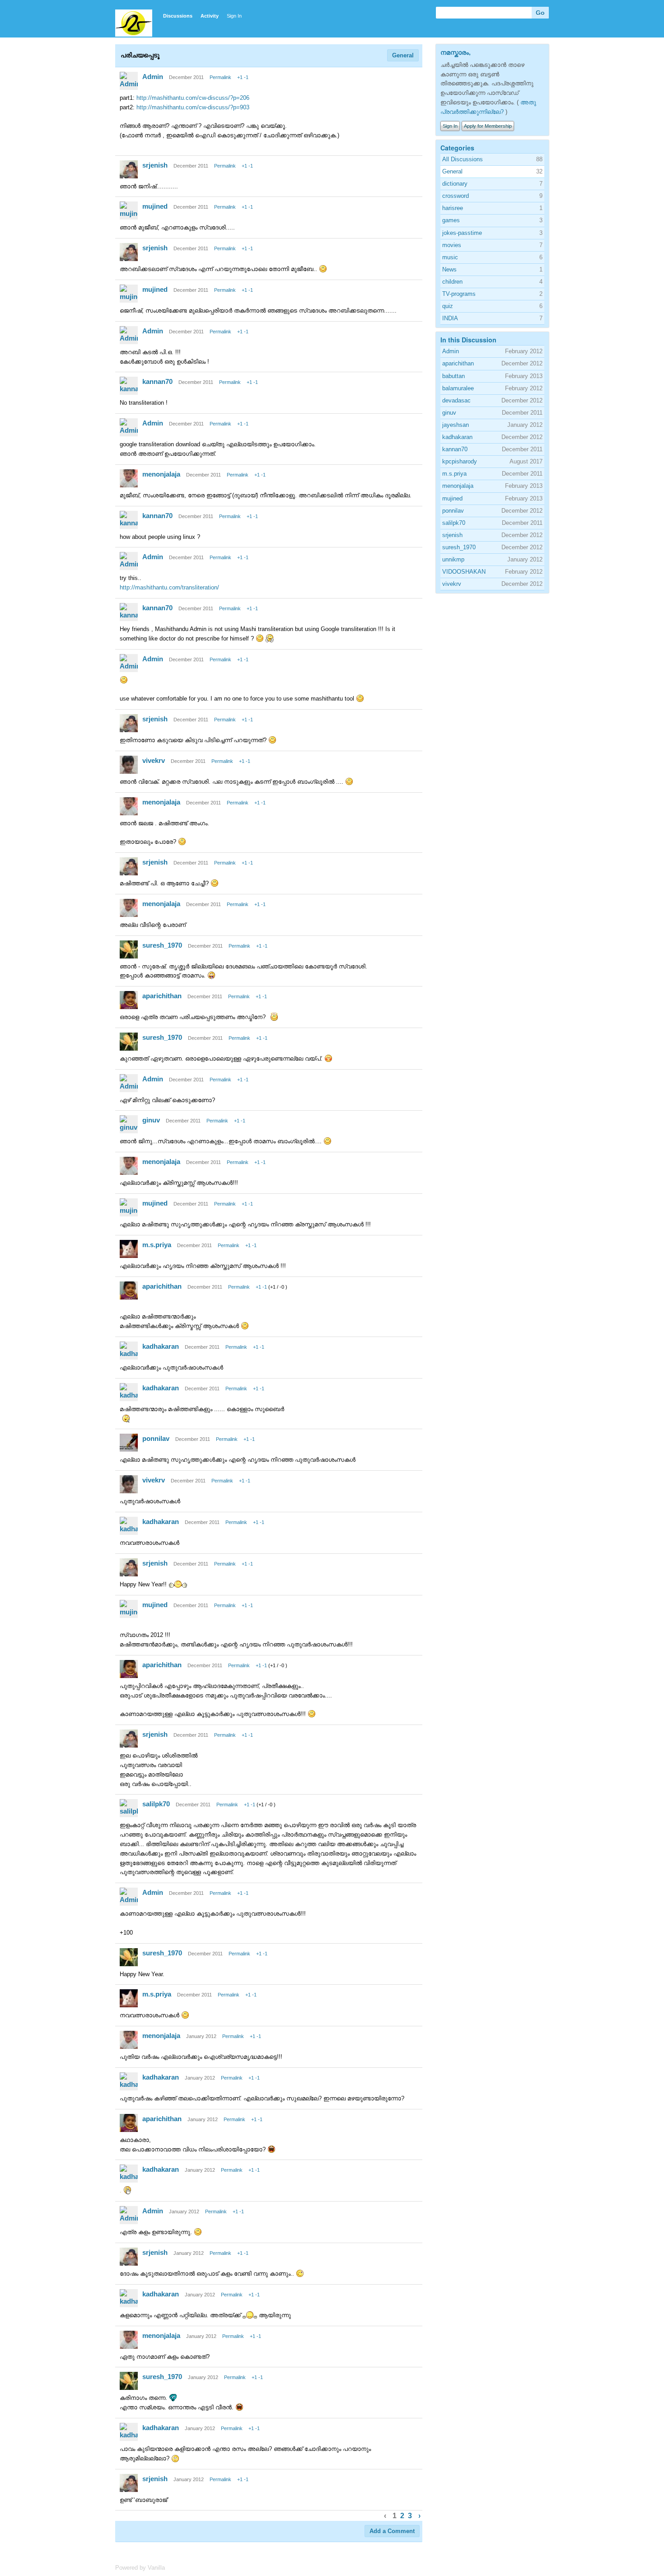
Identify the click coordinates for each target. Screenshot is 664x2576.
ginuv (151, 1120)
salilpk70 (156, 1804)
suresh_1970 (162, 945)
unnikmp (453, 559)
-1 (246, 77)
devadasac (456, 400)
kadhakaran (161, 1346)
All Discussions (463, 159)
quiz (448, 306)
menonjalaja (161, 474)
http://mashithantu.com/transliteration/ (169, 587)
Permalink (220, 77)
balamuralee (458, 388)
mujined (155, 206)
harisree (453, 208)
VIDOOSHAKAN (464, 572)
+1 (240, 77)
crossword (456, 196)
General (403, 55)
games (451, 220)
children (452, 282)
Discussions (178, 16)
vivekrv (154, 760)
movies (452, 245)
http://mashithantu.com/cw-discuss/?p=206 (193, 98)
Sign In (234, 16)
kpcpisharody (460, 461)
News (449, 269)
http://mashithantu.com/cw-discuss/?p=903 (193, 107)
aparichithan (162, 996)
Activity (210, 16)
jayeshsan (456, 425)
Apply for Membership (488, 126)
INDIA (450, 318)
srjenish (155, 165)
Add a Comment (392, 2531)
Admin (153, 77)
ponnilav (156, 1438)
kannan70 (157, 381)
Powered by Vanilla (140, 2568)
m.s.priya (157, 1245)
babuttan (454, 376)
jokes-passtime (462, 233)
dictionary (455, 184)
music (450, 257)
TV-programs (459, 294)
